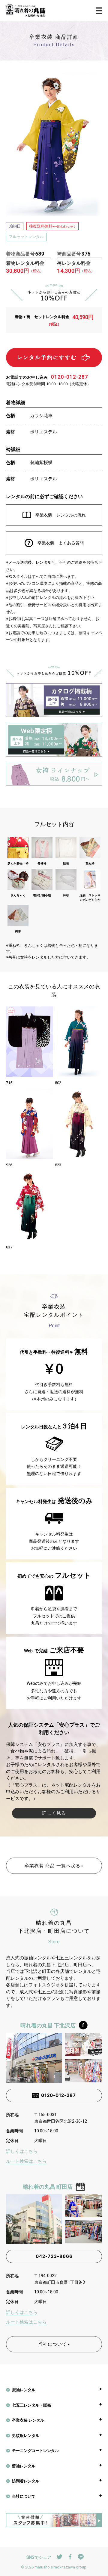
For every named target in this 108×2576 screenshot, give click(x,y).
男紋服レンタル (26, 2435)
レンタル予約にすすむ (47, 357)
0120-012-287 (70, 377)
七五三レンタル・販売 (31, 2405)
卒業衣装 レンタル (28, 2420)
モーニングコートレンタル (35, 2450)
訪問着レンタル (26, 2481)
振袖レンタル (24, 2390)
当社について (52, 2344)
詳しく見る (54, 1813)
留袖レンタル (24, 2466)
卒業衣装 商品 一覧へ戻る (52, 1866)
